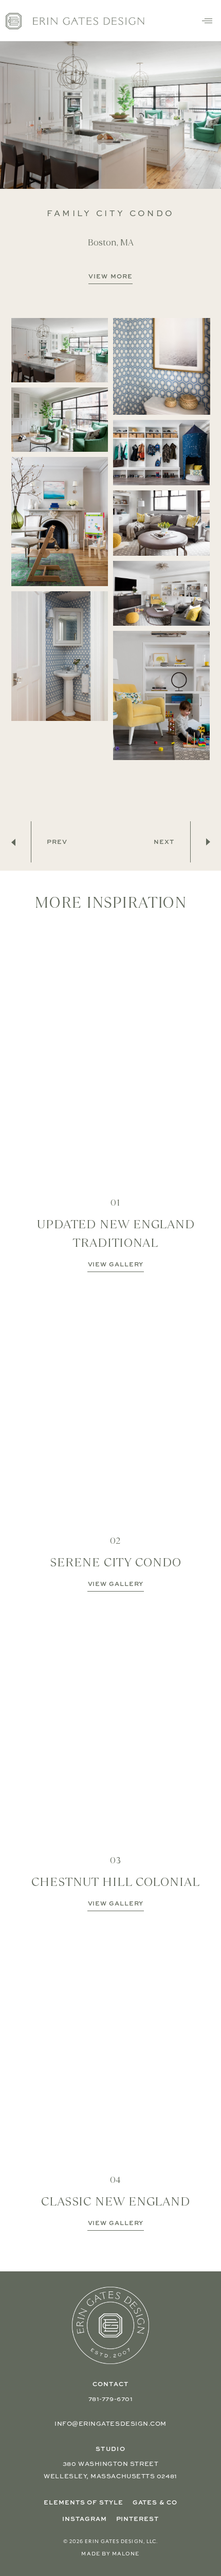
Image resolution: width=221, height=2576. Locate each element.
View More (110, 276)
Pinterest (137, 2519)
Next (164, 842)
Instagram (84, 2519)
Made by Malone (110, 2553)
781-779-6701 (110, 2399)
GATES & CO (155, 2502)
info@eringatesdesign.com (110, 2423)
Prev (57, 842)
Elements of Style (83, 2502)
